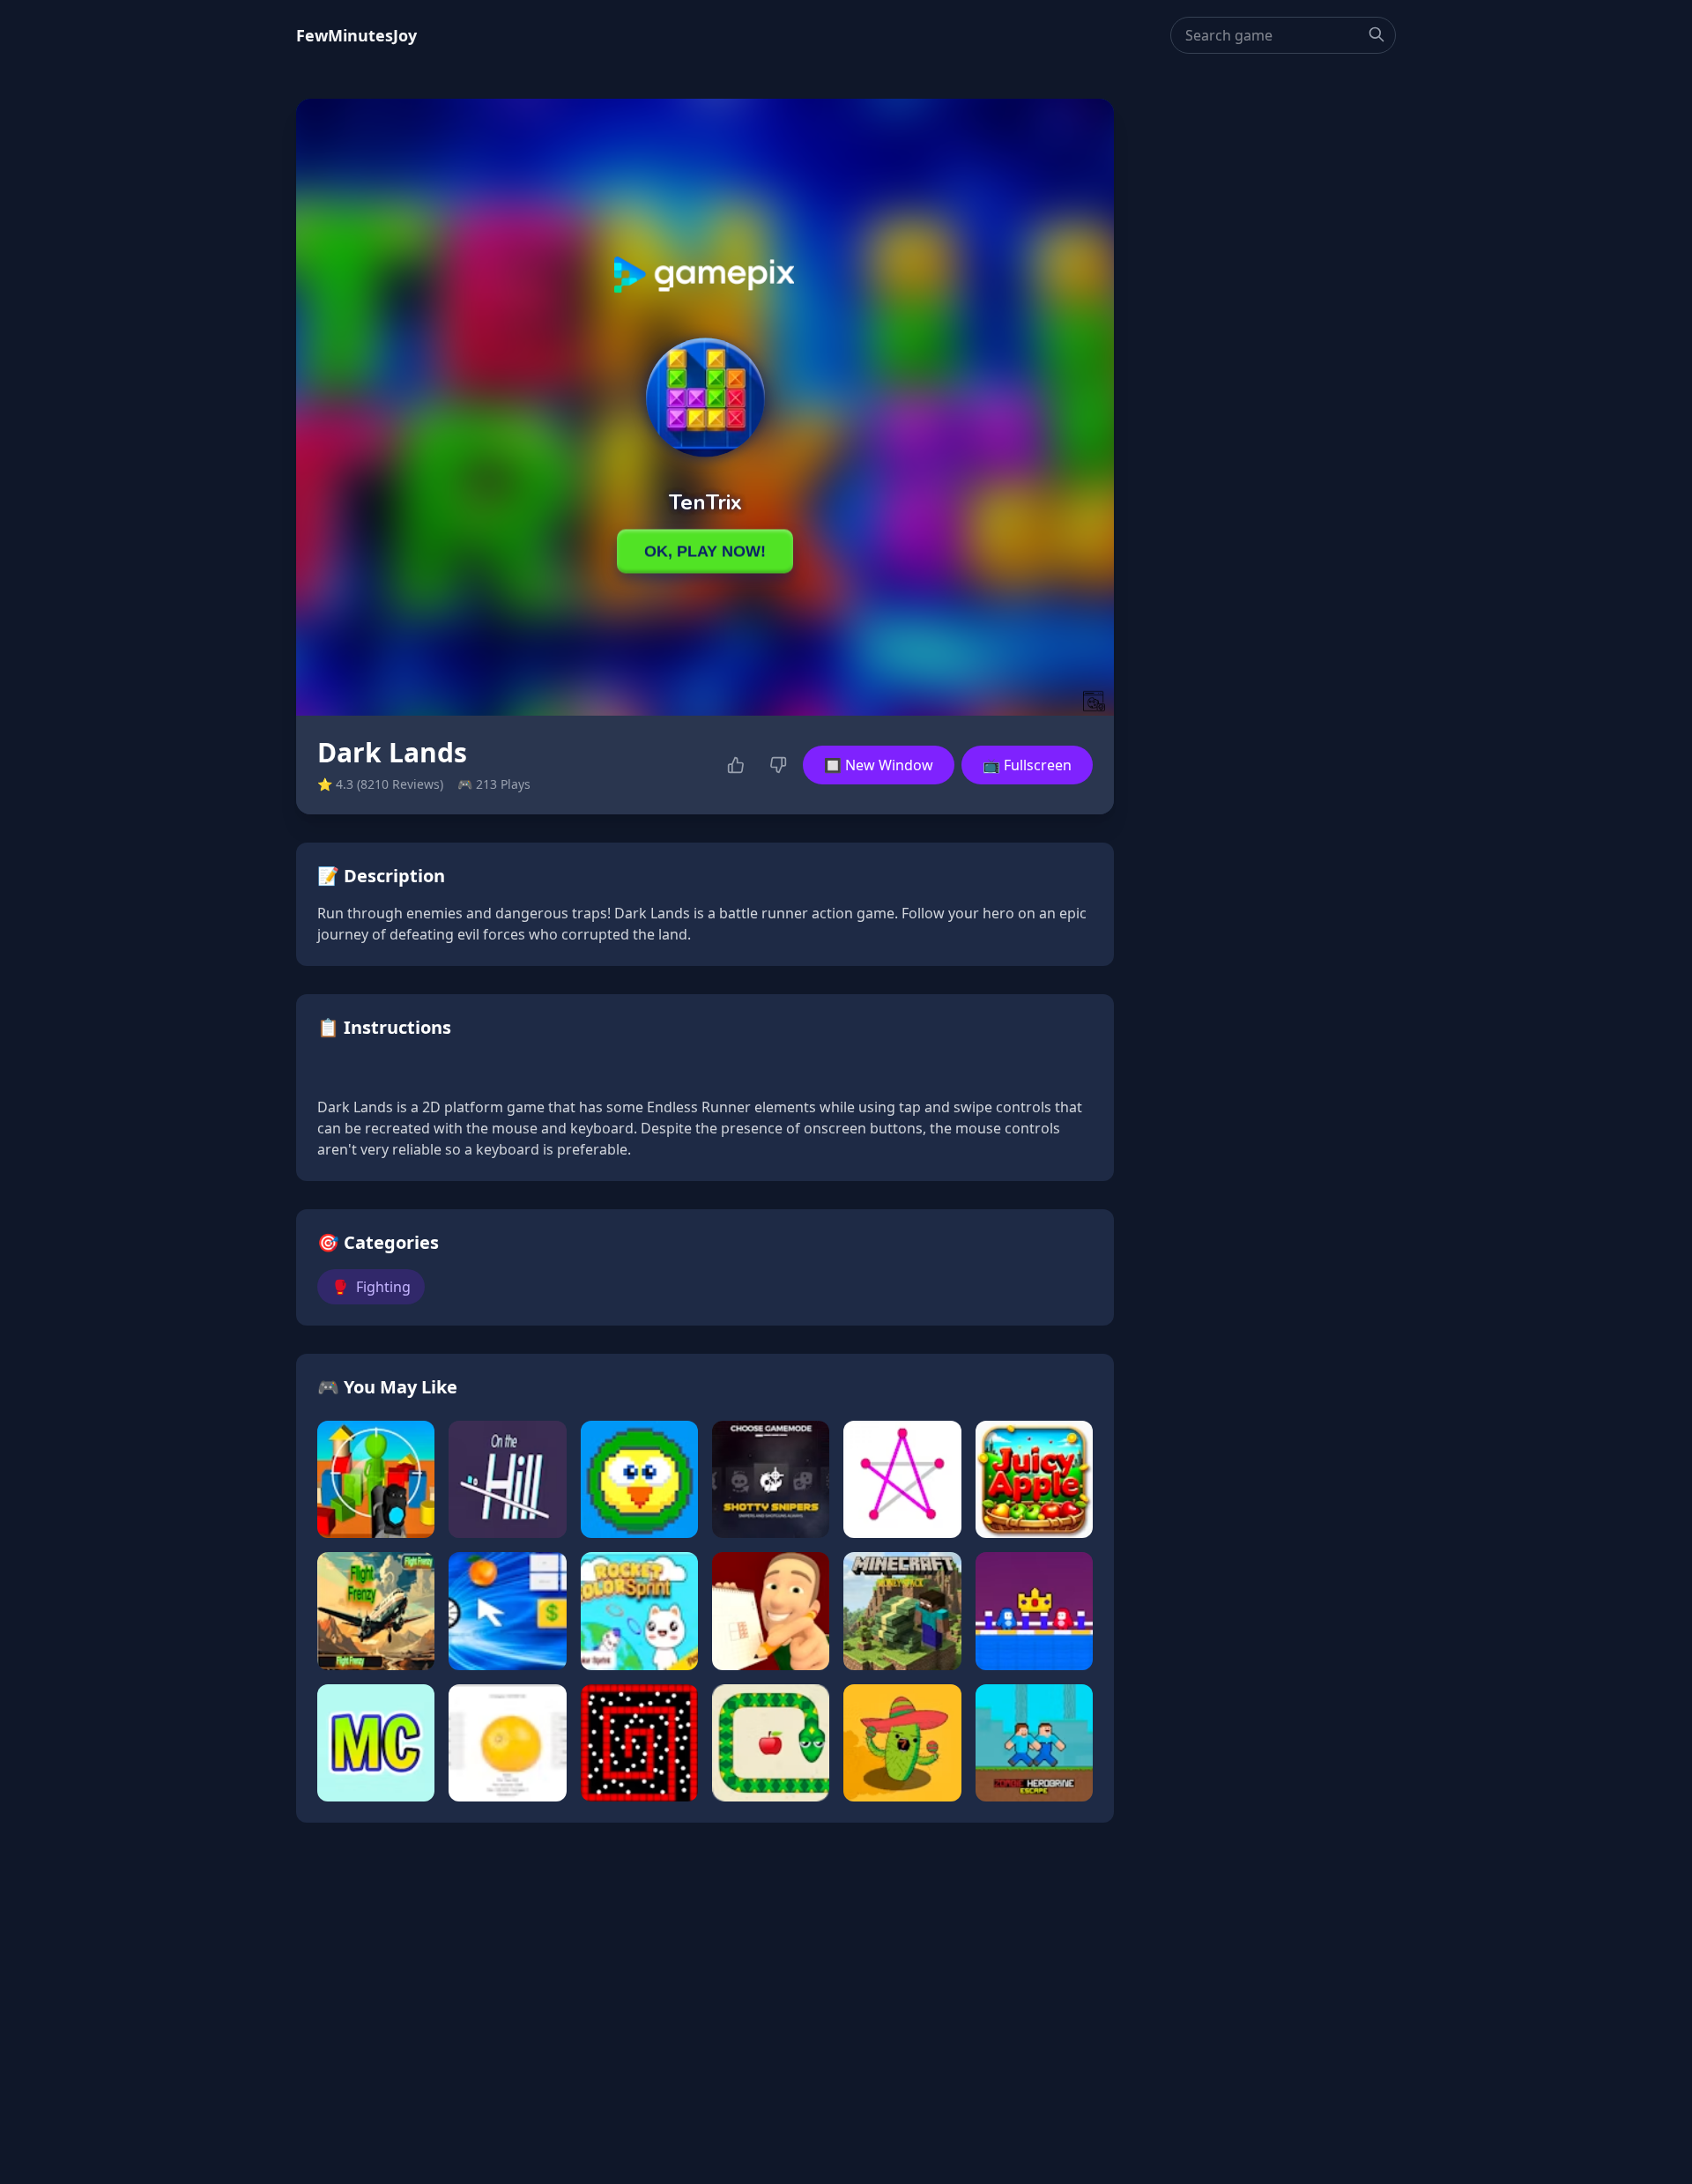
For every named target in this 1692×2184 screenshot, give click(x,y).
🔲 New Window (879, 765)
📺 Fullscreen (1027, 765)
